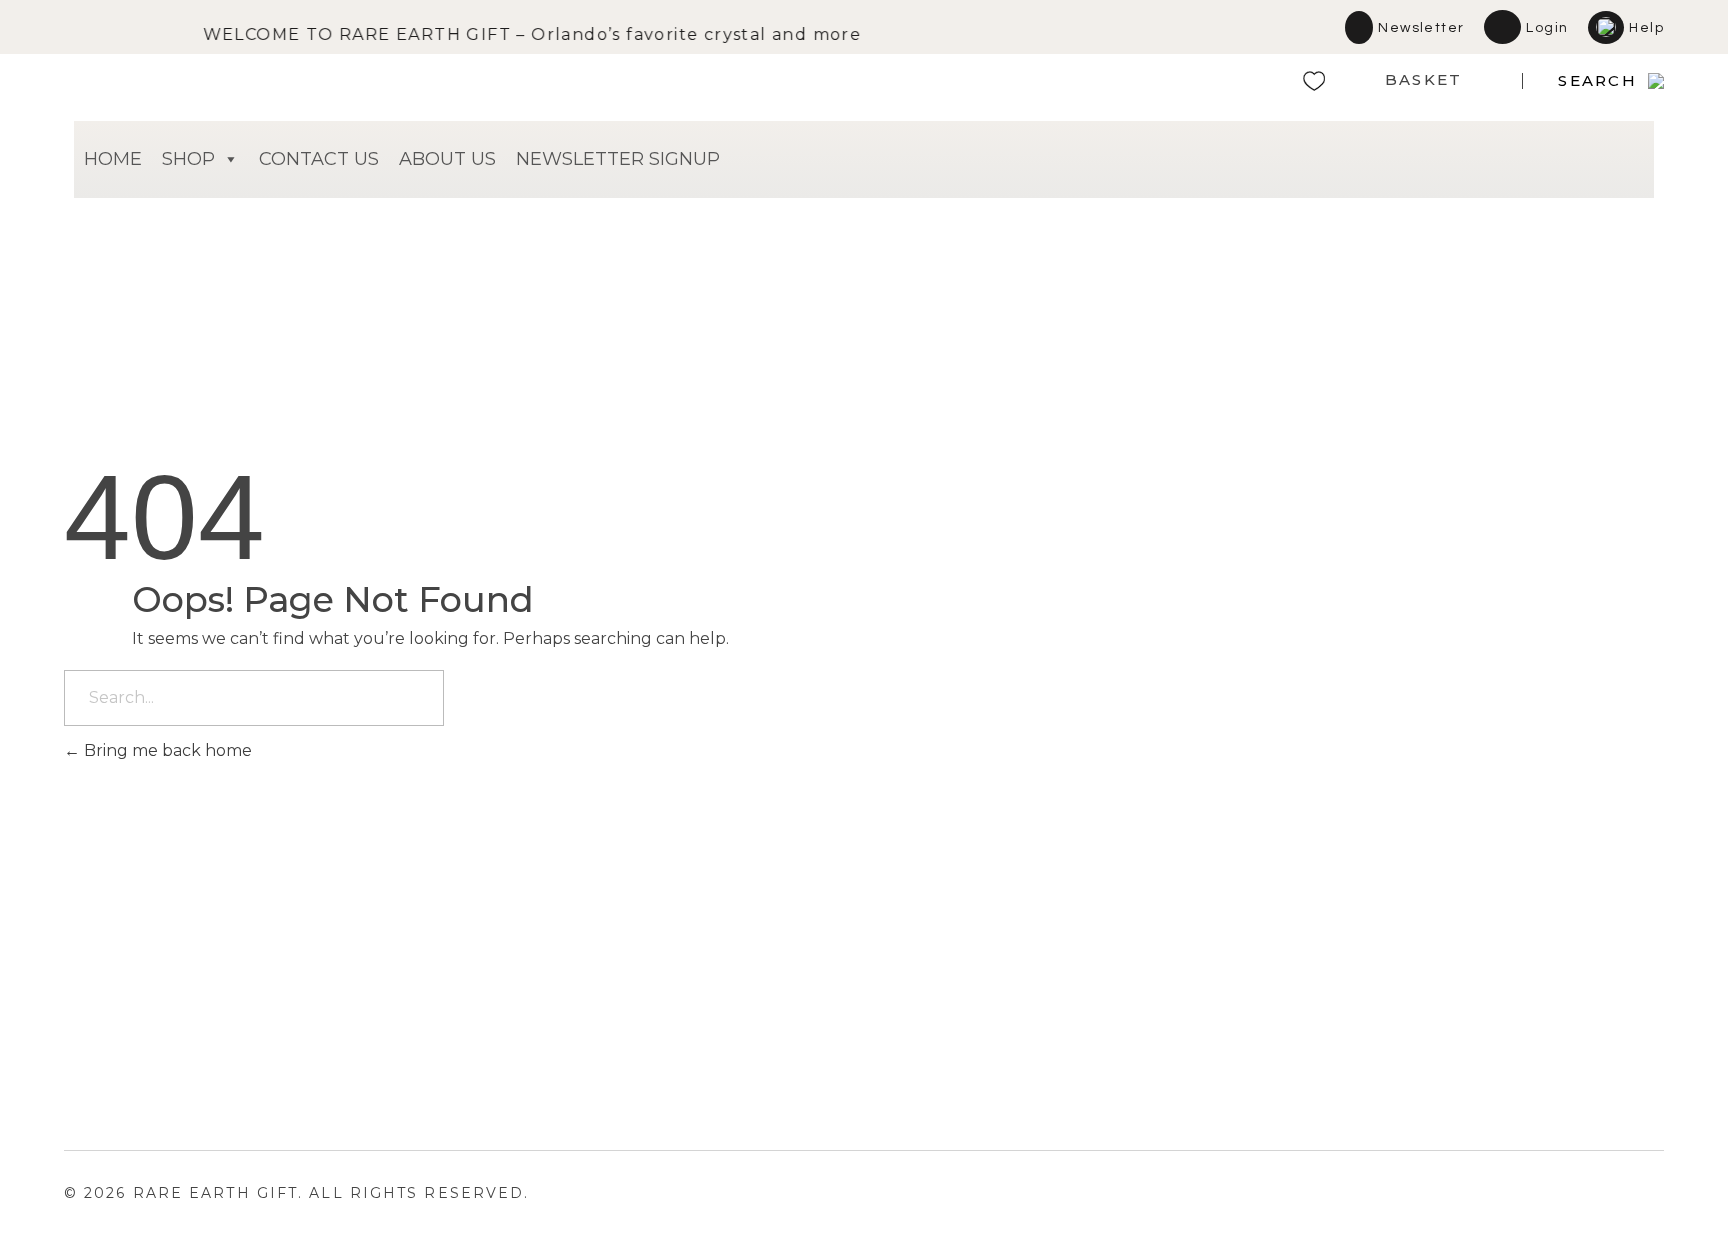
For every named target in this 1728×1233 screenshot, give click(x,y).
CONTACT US (319, 159)
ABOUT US (447, 159)
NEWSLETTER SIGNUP (618, 159)
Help (1646, 28)
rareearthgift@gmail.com (1126, 960)
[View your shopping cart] (1475, 85)
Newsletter (1421, 28)
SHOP (188, 159)
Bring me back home (166, 750)
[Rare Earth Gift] (239, 81)
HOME (113, 159)
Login (1547, 28)
